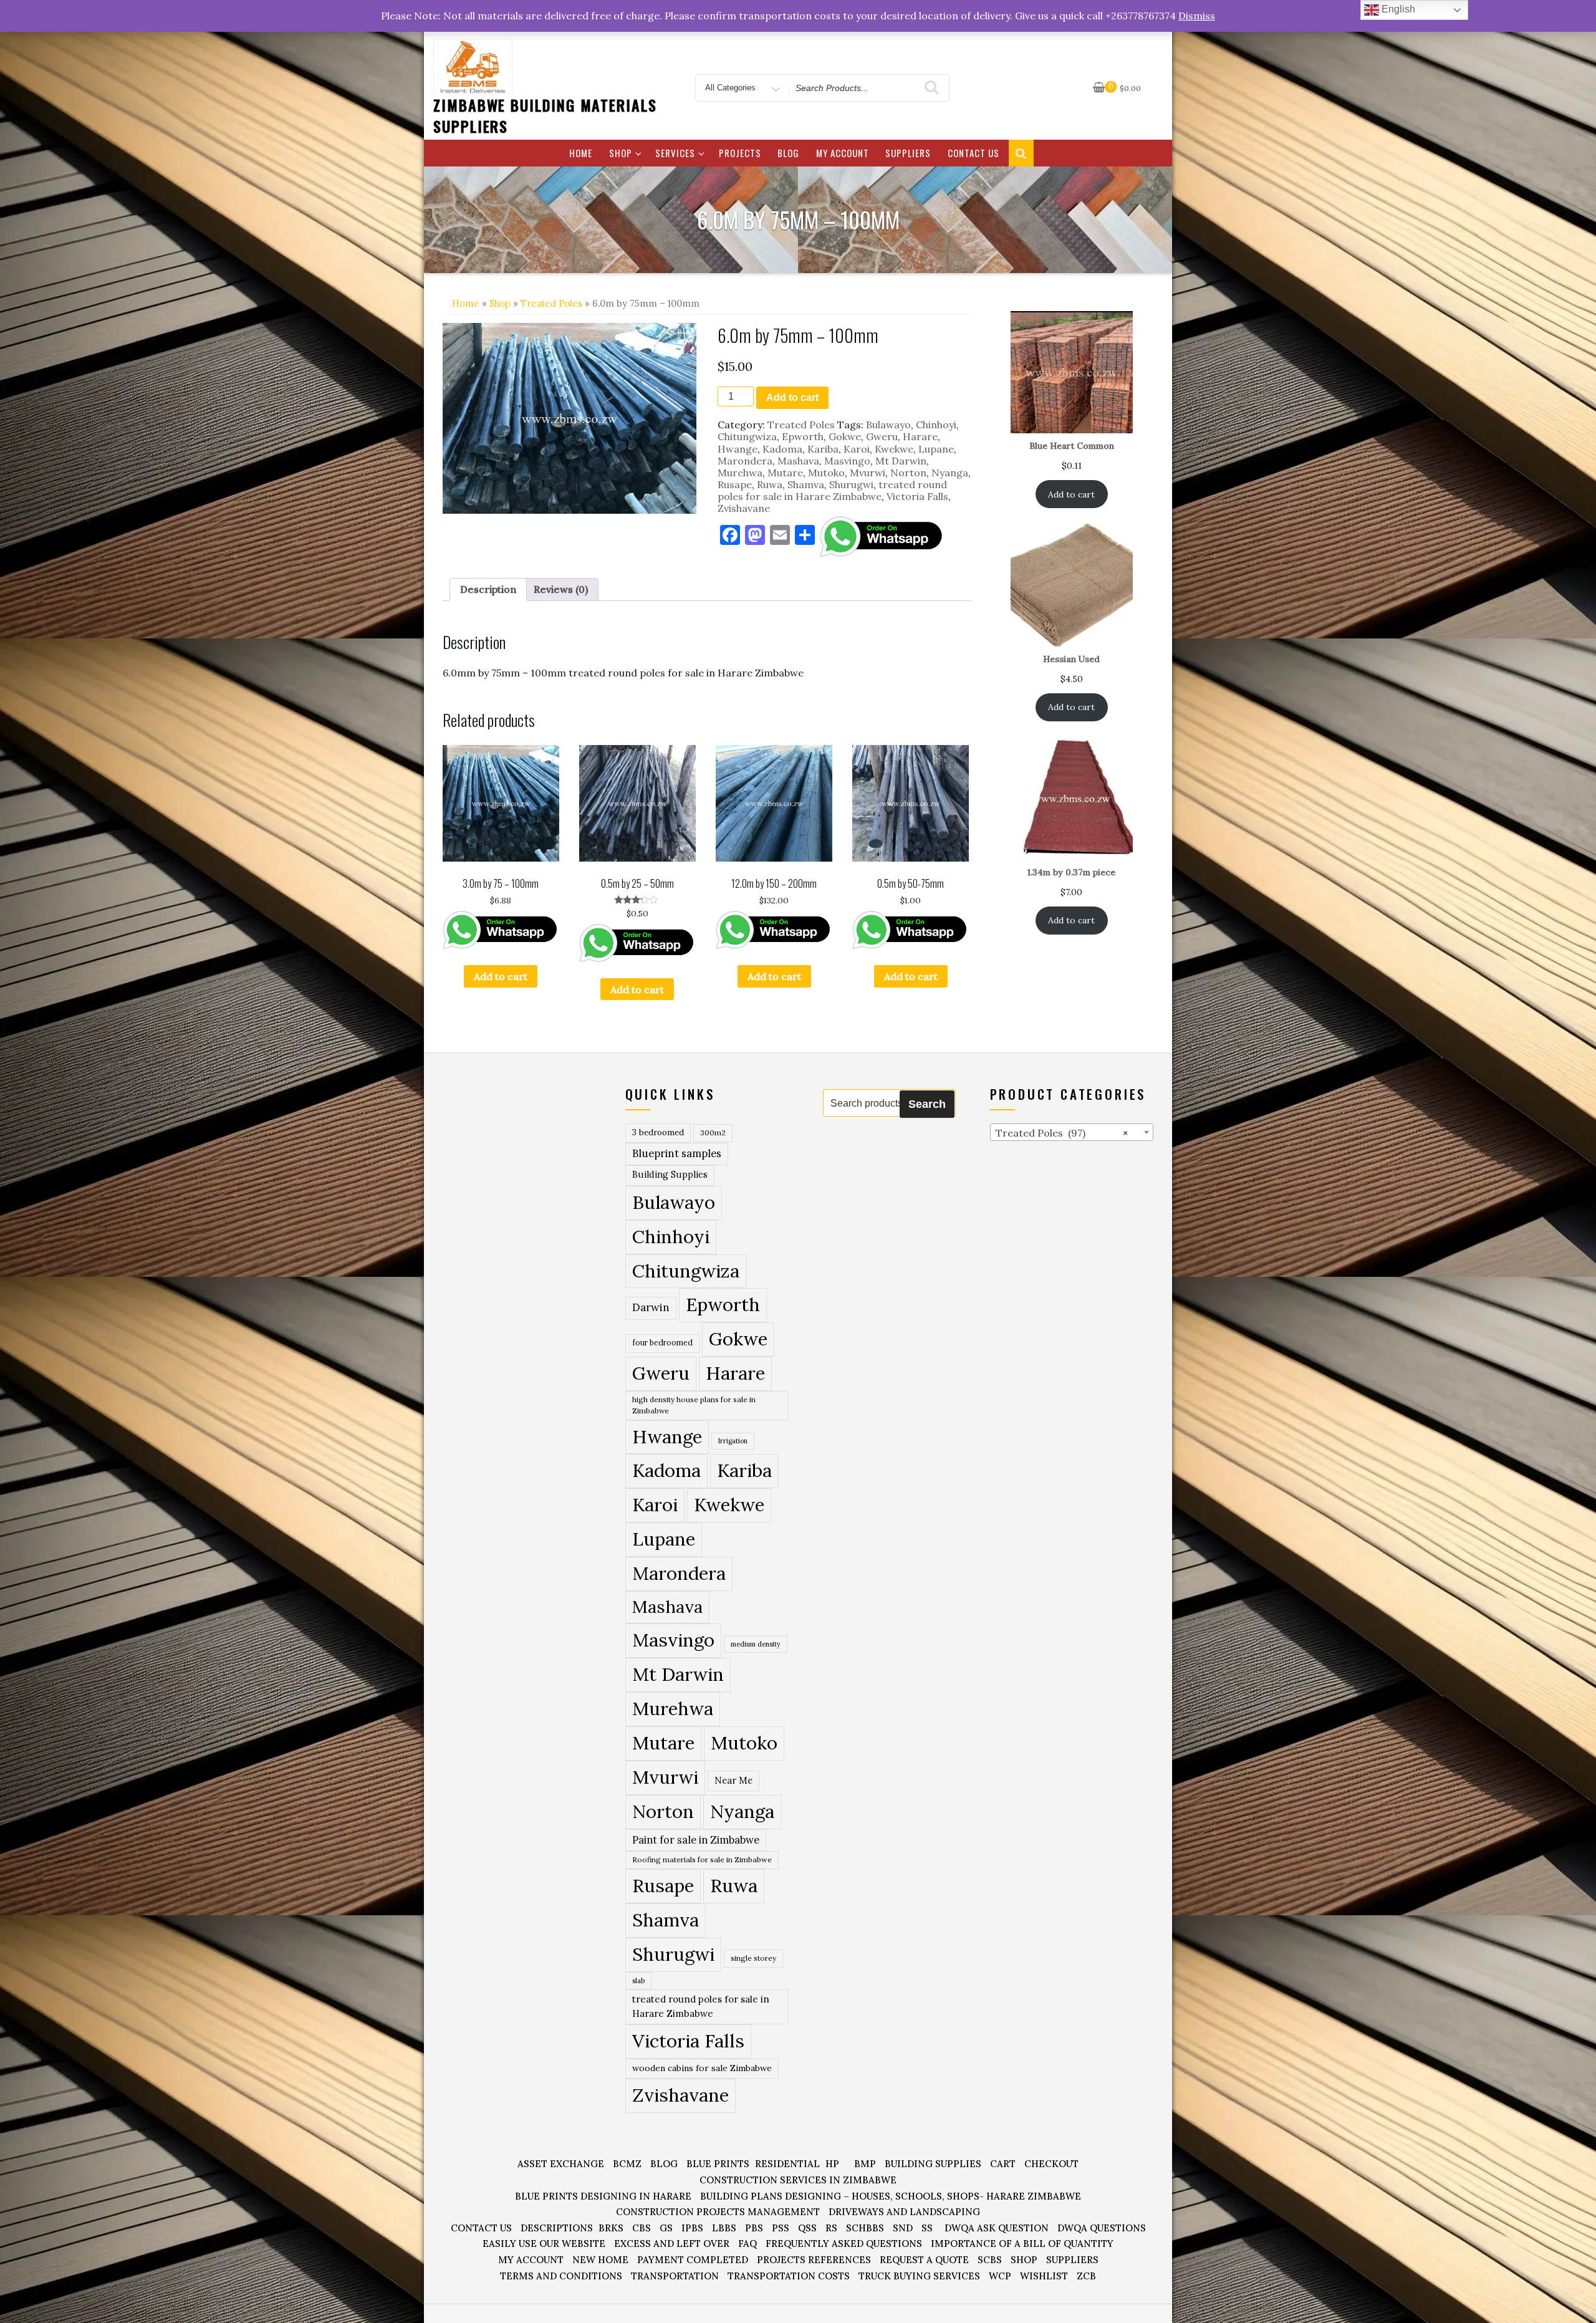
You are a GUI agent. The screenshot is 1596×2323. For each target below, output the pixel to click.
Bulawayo (888, 425)
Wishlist (1044, 2276)
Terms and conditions (561, 2276)
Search (927, 1104)
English (1397, 9)
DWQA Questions (1102, 2228)
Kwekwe (894, 449)
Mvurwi (868, 473)
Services (675, 153)
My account (843, 153)
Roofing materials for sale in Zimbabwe (702, 1859)
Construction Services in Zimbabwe (798, 2180)
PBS (754, 2228)
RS (831, 2228)
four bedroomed (662, 1343)
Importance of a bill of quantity (1022, 2244)
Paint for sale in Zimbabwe (696, 1840)
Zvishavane (744, 508)
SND (903, 2228)
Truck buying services (919, 2276)
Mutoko (826, 473)
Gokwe (845, 436)
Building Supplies (670, 1175)
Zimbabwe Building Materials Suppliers (545, 115)
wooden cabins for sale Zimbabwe (702, 2068)
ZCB (1086, 2276)
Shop (621, 153)
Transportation (675, 2276)
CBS (642, 2228)
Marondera (745, 461)
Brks (611, 2228)
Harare (920, 436)
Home (581, 153)
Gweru (882, 436)
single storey (753, 1958)
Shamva (806, 484)
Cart (1003, 2164)
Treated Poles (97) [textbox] (1062, 1133)
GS (666, 2228)
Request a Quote (924, 2260)
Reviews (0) (561, 589)
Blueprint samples (677, 1153)
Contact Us (973, 153)
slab (638, 1980)
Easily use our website (544, 2244)
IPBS (692, 2228)
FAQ (748, 2244)
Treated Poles (551, 303)
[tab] (488, 589)
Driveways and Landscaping (904, 2212)
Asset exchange (561, 2164)
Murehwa (740, 473)
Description (488, 589)
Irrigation (733, 1441)
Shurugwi (851, 484)
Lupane (936, 449)
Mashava (798, 461)
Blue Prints (718, 2164)
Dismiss (1197, 16)
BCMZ (627, 2164)
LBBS (724, 2228)
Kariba (823, 449)
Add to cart (792, 397)
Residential (787, 2164)
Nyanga (950, 473)
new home (600, 2260)
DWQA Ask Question (997, 2228)
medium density (756, 1644)
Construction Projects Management (718, 2212)
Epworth (803, 436)
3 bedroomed (658, 1133)
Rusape (735, 484)
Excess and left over (672, 2244)
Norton (908, 473)
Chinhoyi (936, 425)
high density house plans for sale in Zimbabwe (694, 1405)
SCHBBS (865, 2228)
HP (832, 2164)
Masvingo (847, 461)
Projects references (814, 2260)
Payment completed (693, 2260)
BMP (865, 2164)
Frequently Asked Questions (844, 2244)
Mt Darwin (901, 461)
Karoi (857, 449)
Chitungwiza (747, 436)
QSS (807, 2228)
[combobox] (1072, 1132)
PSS (781, 2228)
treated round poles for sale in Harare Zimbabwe (832, 490)
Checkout (1051, 2164)
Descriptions (557, 2228)
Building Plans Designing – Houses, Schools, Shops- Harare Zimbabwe (891, 2196)
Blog (788, 153)
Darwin (651, 1307)
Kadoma (782, 449)
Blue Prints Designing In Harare (603, 2196)
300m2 (713, 1133)
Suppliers (908, 153)
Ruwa (770, 484)
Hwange (738, 449)
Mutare (785, 473)
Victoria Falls (917, 496)
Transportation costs (789, 2276)
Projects (740, 153)
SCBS (990, 2260)
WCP (1000, 2276)
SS (927, 2228)
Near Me (733, 1780)
